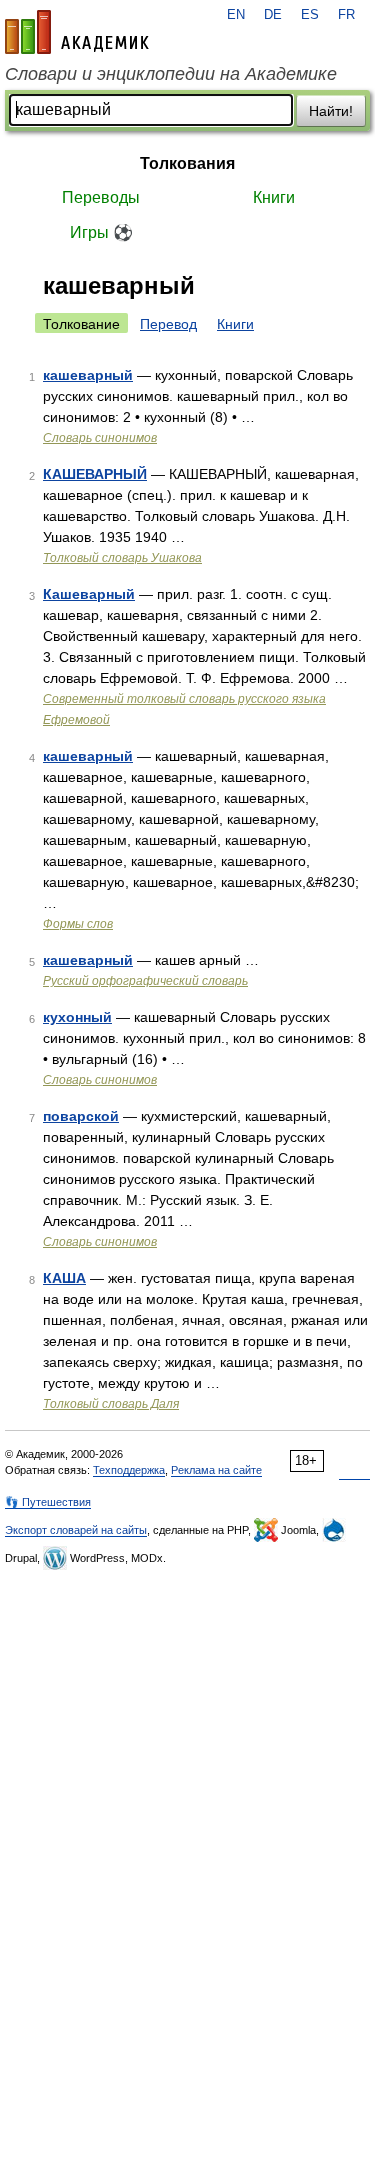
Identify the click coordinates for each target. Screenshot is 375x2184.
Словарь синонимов (100, 438)
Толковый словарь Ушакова (122, 558)
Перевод (168, 324)
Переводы (101, 197)
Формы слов (78, 924)
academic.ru (77, 32)
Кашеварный (89, 594)
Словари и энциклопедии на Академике (171, 74)
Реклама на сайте (216, 1470)
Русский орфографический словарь (145, 981)
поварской (81, 1116)
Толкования (187, 163)
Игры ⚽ (101, 232)
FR (346, 15)
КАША (64, 1278)
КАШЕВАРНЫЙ (95, 474)
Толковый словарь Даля (111, 1404)
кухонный (77, 1017)
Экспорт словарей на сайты (76, 1530)
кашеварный (88, 375)
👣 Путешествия (48, 1502)
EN (236, 15)
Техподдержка (129, 1470)
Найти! (331, 111)
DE (273, 15)
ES (310, 15)
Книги (274, 197)
